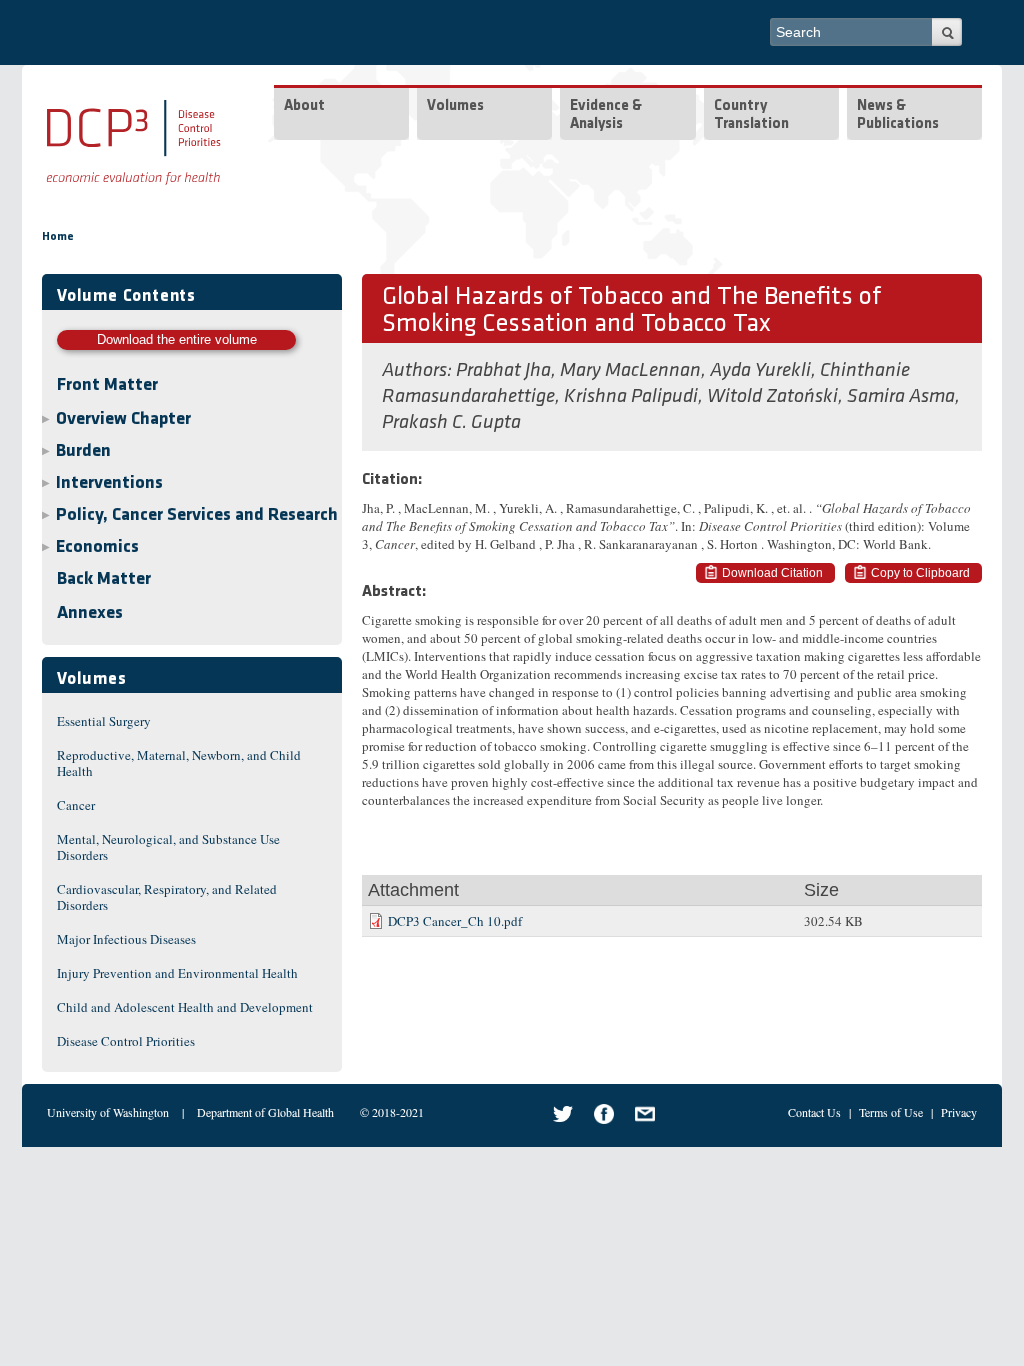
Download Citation (772, 573)
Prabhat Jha (503, 371)
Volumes (455, 106)
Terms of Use (891, 1112)
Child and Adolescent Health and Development (185, 1007)
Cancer (76, 805)
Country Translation (751, 115)
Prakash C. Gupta (451, 423)
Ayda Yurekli (760, 371)
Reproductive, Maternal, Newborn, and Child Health (179, 763)
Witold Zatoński (772, 397)
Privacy (959, 1112)
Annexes (90, 614)
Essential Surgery (104, 721)
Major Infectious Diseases (126, 939)
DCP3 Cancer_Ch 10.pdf (455, 921)
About (304, 106)
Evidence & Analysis (606, 115)
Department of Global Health (265, 1112)
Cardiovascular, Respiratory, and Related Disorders (167, 897)
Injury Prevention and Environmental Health (177, 973)
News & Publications (898, 115)
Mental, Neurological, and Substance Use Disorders (168, 847)
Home (58, 237)
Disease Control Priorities (126, 1041)
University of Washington (108, 1112)
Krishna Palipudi (631, 397)
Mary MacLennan (630, 371)
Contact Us (814, 1112)
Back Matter (104, 580)
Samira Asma (901, 397)
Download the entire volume (177, 339)
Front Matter (107, 386)
